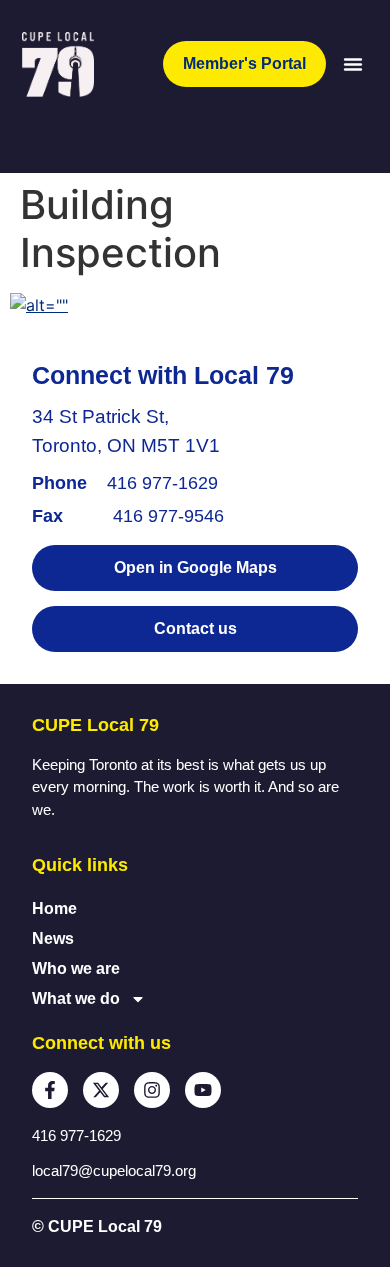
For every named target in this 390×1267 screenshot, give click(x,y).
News (53, 938)
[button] (353, 64)
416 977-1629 (162, 483)
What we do (76, 998)
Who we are (76, 968)
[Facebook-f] (50, 1090)
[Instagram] (152, 1090)
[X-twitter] (101, 1090)
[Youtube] (203, 1090)
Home (54, 908)
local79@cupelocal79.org (114, 1170)
